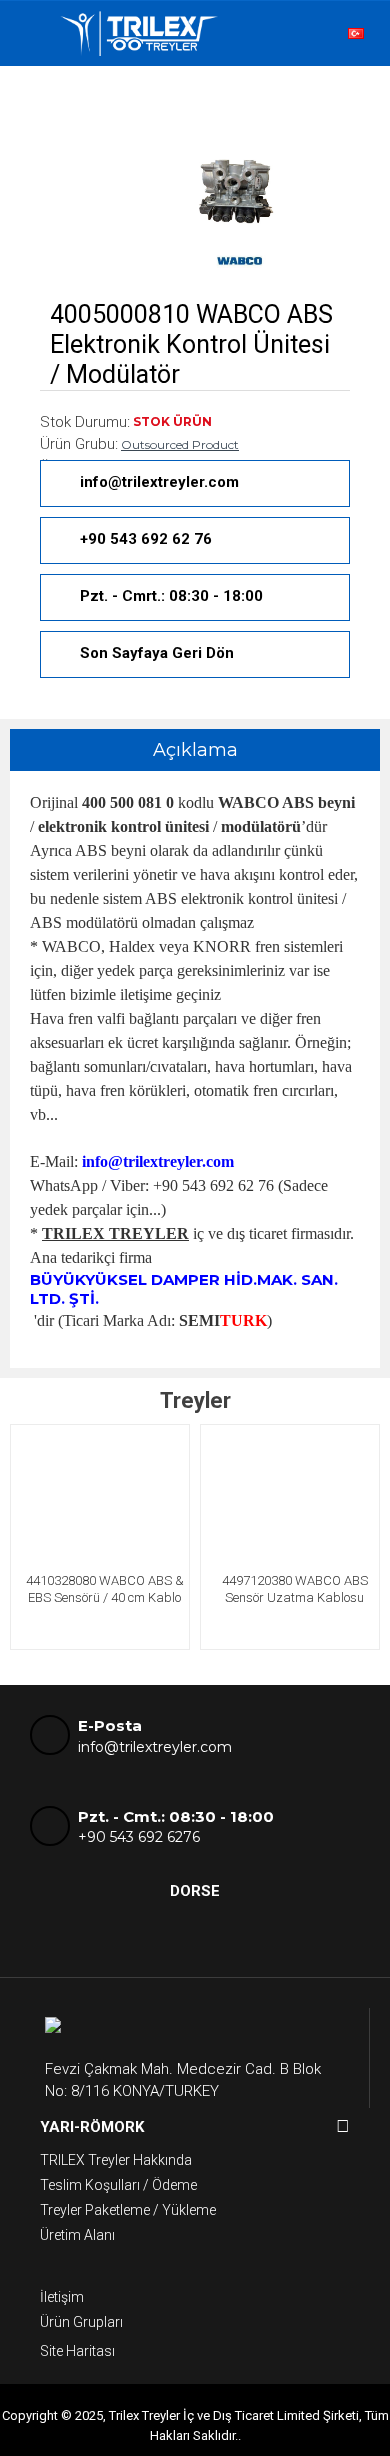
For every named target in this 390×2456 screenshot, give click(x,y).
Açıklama (195, 750)
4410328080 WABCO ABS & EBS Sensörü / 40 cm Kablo (105, 1589)
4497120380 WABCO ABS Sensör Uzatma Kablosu (295, 1589)
